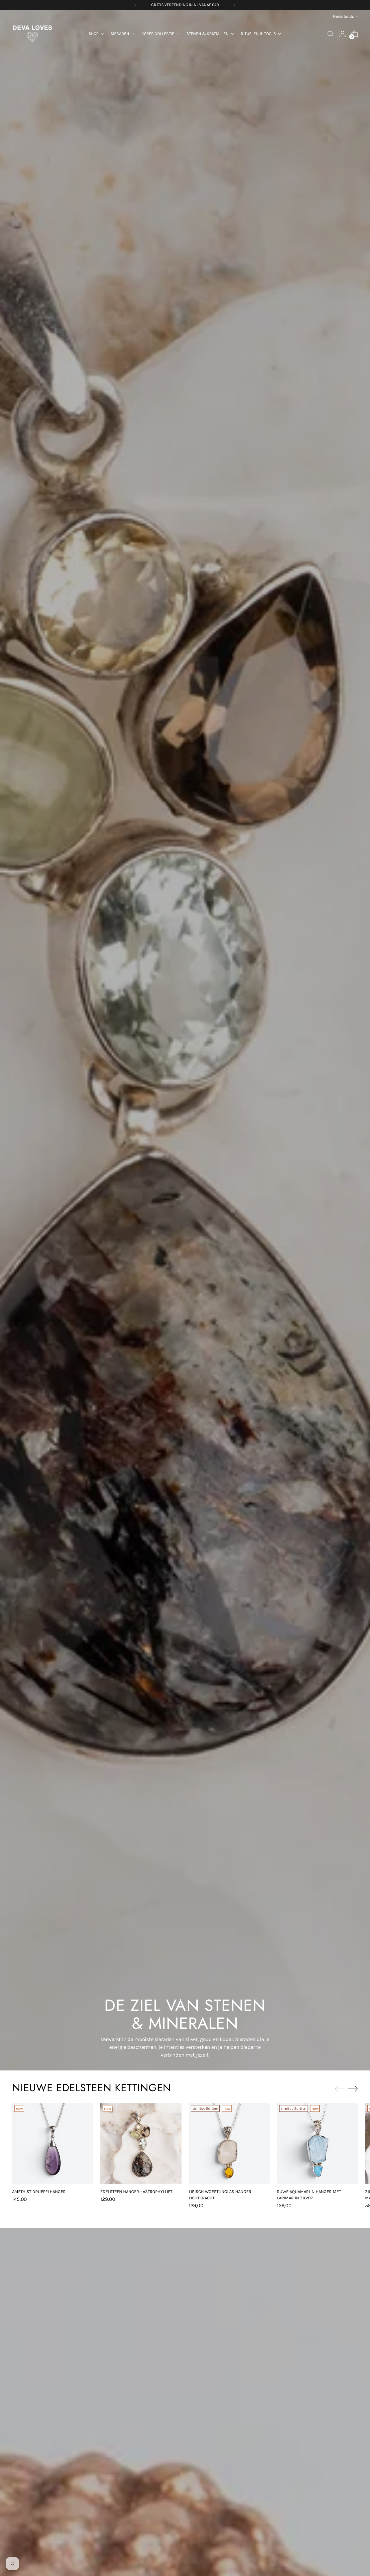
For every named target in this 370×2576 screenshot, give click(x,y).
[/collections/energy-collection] (185, 1040)
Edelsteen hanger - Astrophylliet (136, 2192)
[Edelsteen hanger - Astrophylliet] (141, 2143)
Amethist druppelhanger (39, 2192)
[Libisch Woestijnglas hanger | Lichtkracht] (229, 2143)
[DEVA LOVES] (32, 34)
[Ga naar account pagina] (343, 34)
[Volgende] (234, 5)
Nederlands (343, 16)
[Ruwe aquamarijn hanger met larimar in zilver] (317, 2143)
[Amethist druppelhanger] (53, 2143)
